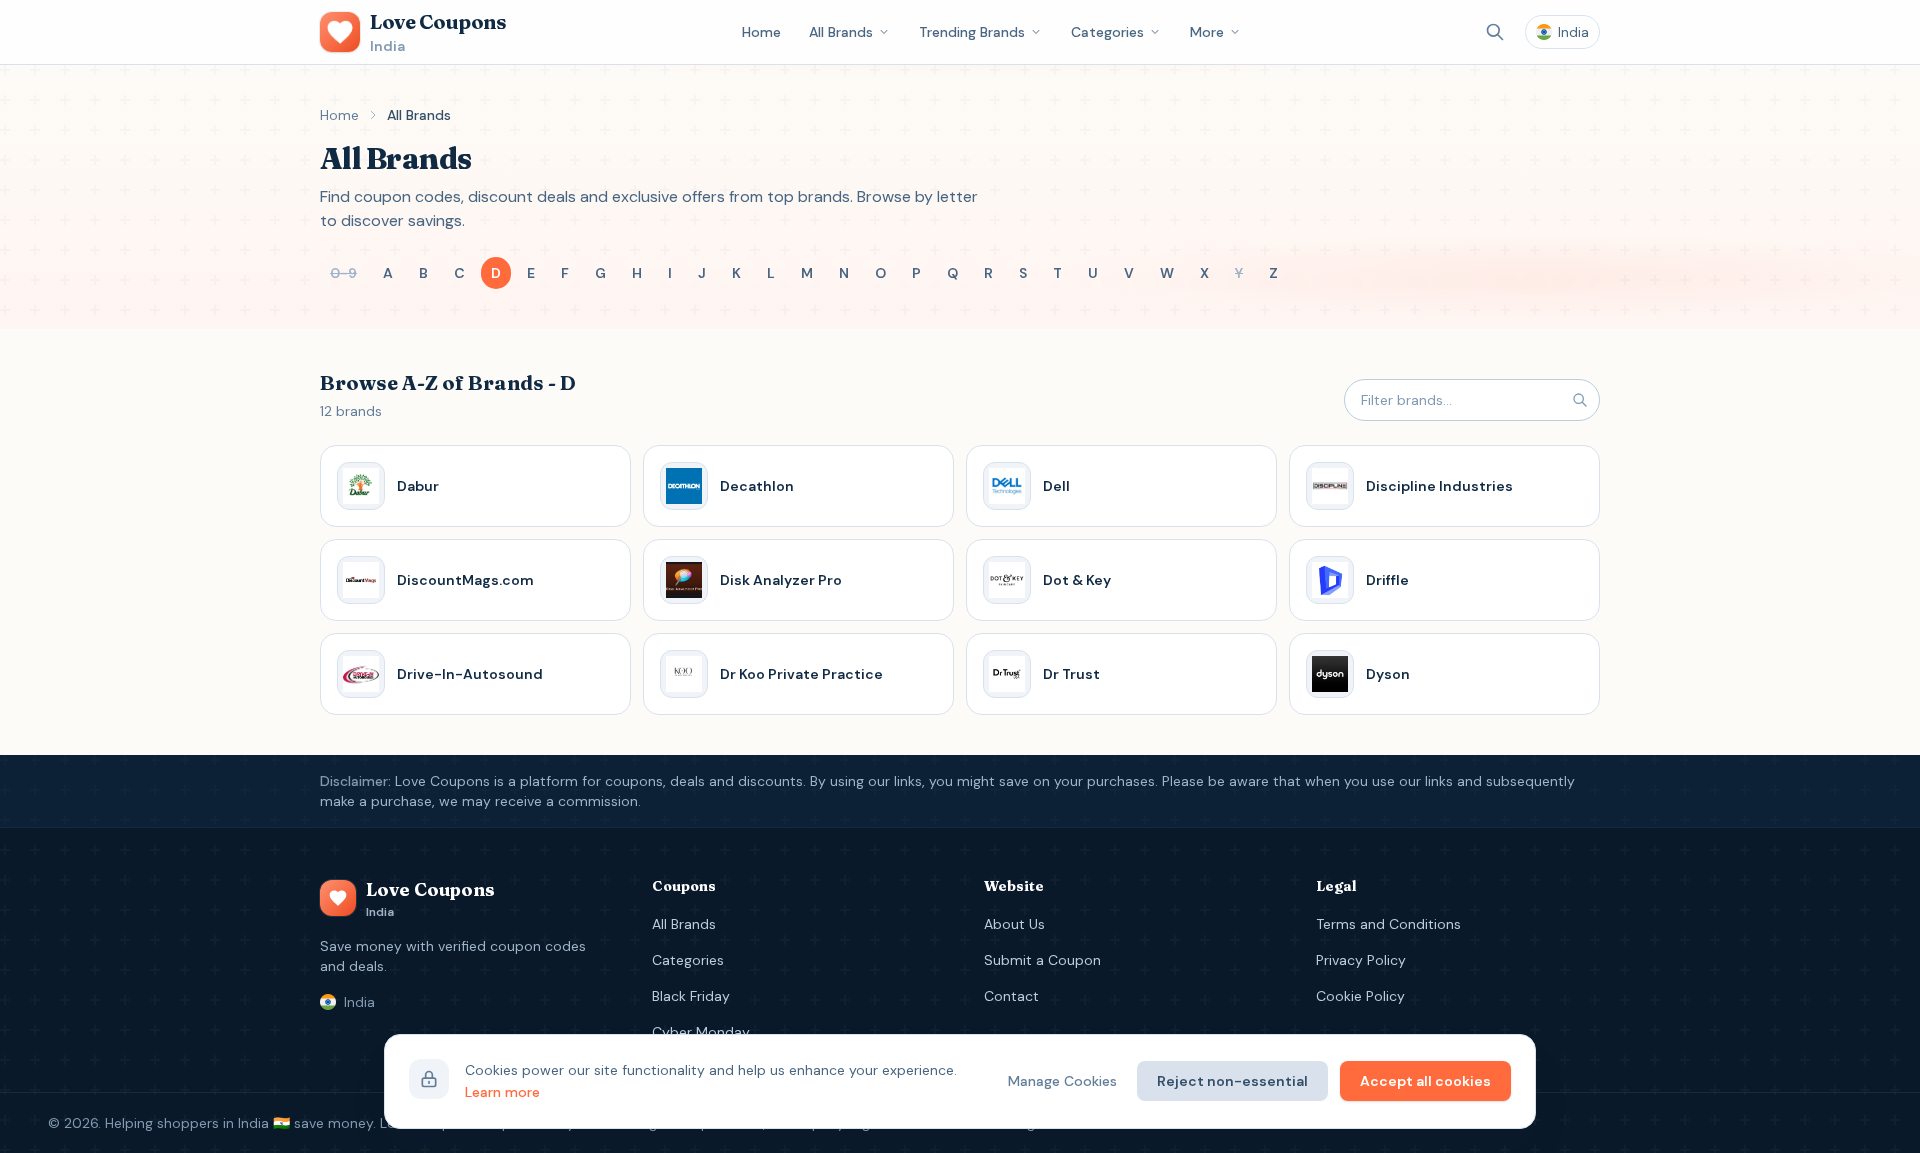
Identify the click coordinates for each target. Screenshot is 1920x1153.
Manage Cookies (1062, 1081)
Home (761, 32)
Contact (1011, 996)
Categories (1107, 32)
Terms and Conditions (1388, 924)
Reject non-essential (1232, 1081)
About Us (1014, 924)
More (1207, 32)
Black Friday (691, 996)
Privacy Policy (1361, 960)
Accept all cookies (1425, 1081)
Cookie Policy (1360, 996)
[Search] (1495, 32)
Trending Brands (972, 32)
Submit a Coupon (1042, 960)
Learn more (502, 1092)
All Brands (841, 32)
